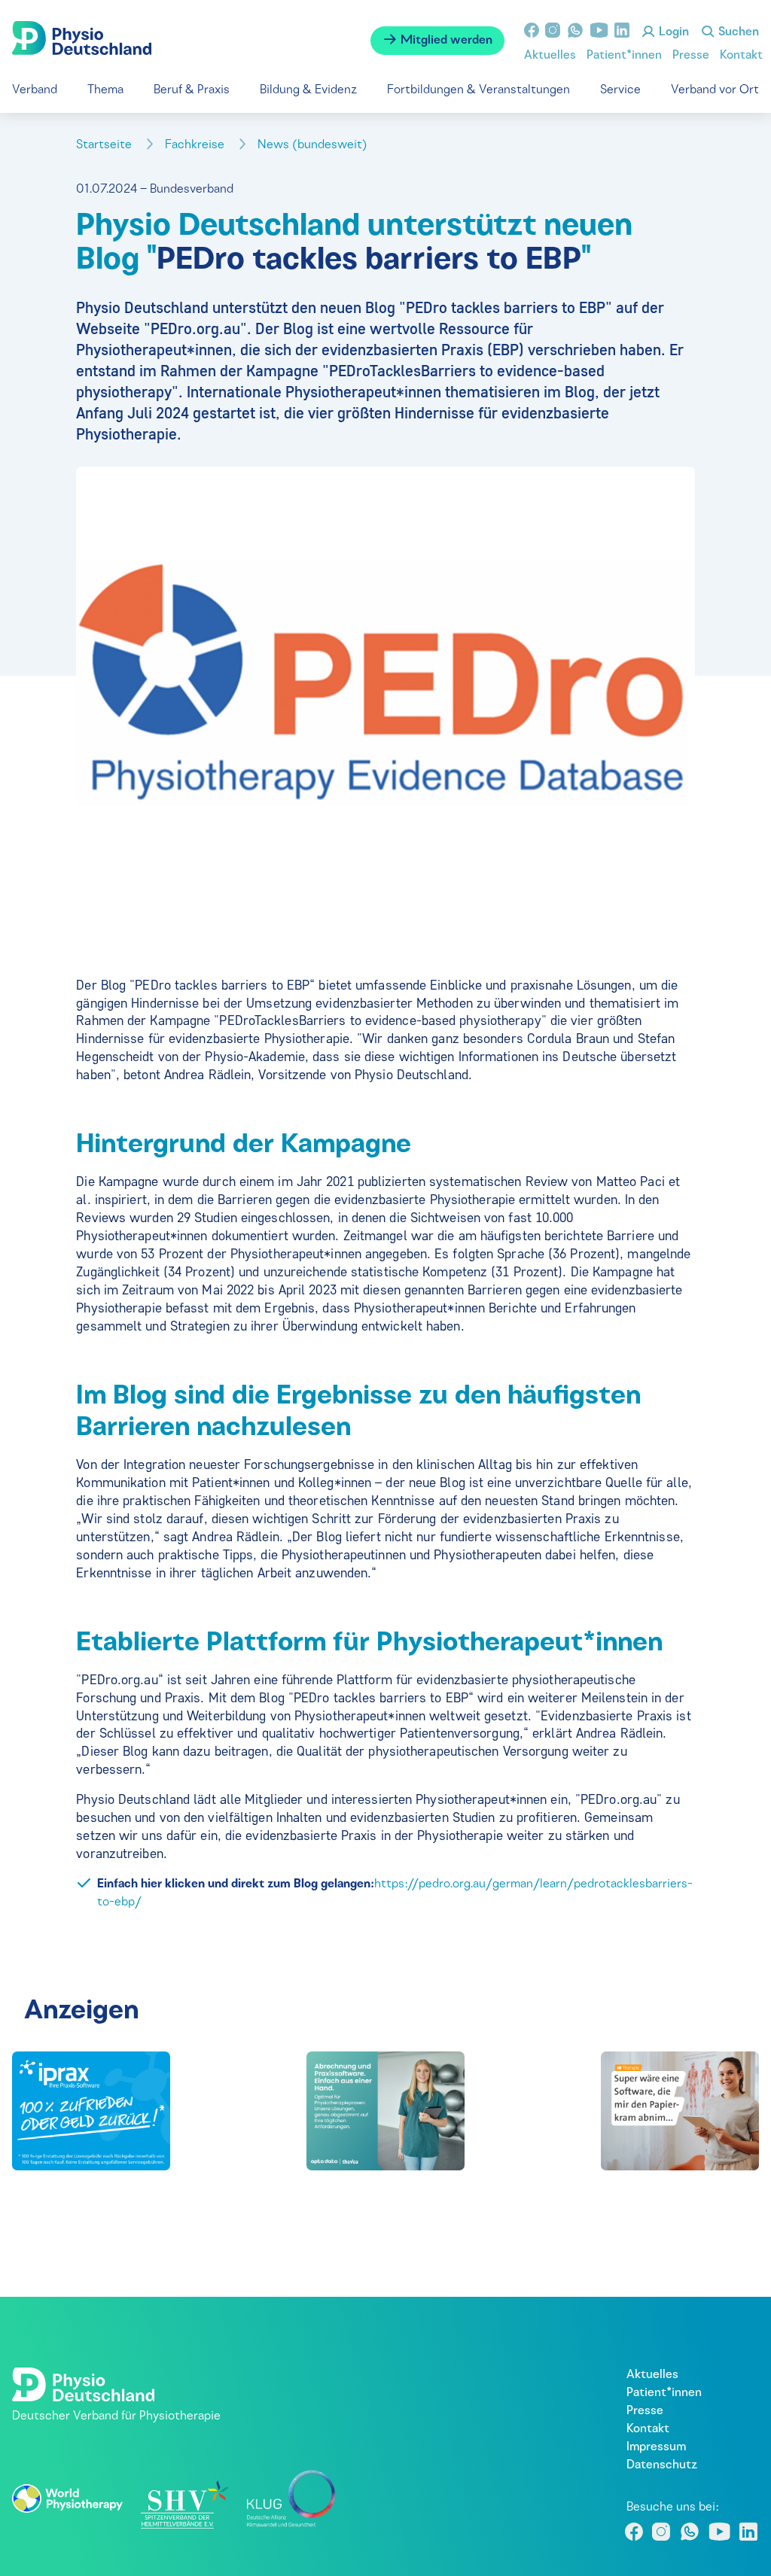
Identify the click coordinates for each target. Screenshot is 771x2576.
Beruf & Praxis (192, 90)
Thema (105, 90)
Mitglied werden (445, 41)
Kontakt (741, 56)
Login (672, 32)
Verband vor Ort (715, 90)
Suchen (737, 32)
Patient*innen (624, 56)
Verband (35, 90)
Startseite (105, 145)
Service (620, 90)
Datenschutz (662, 2465)
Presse (691, 56)
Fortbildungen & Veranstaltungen (478, 90)
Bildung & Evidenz (308, 90)
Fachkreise (196, 145)
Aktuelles (550, 56)
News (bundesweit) (314, 145)
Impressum (656, 2447)
